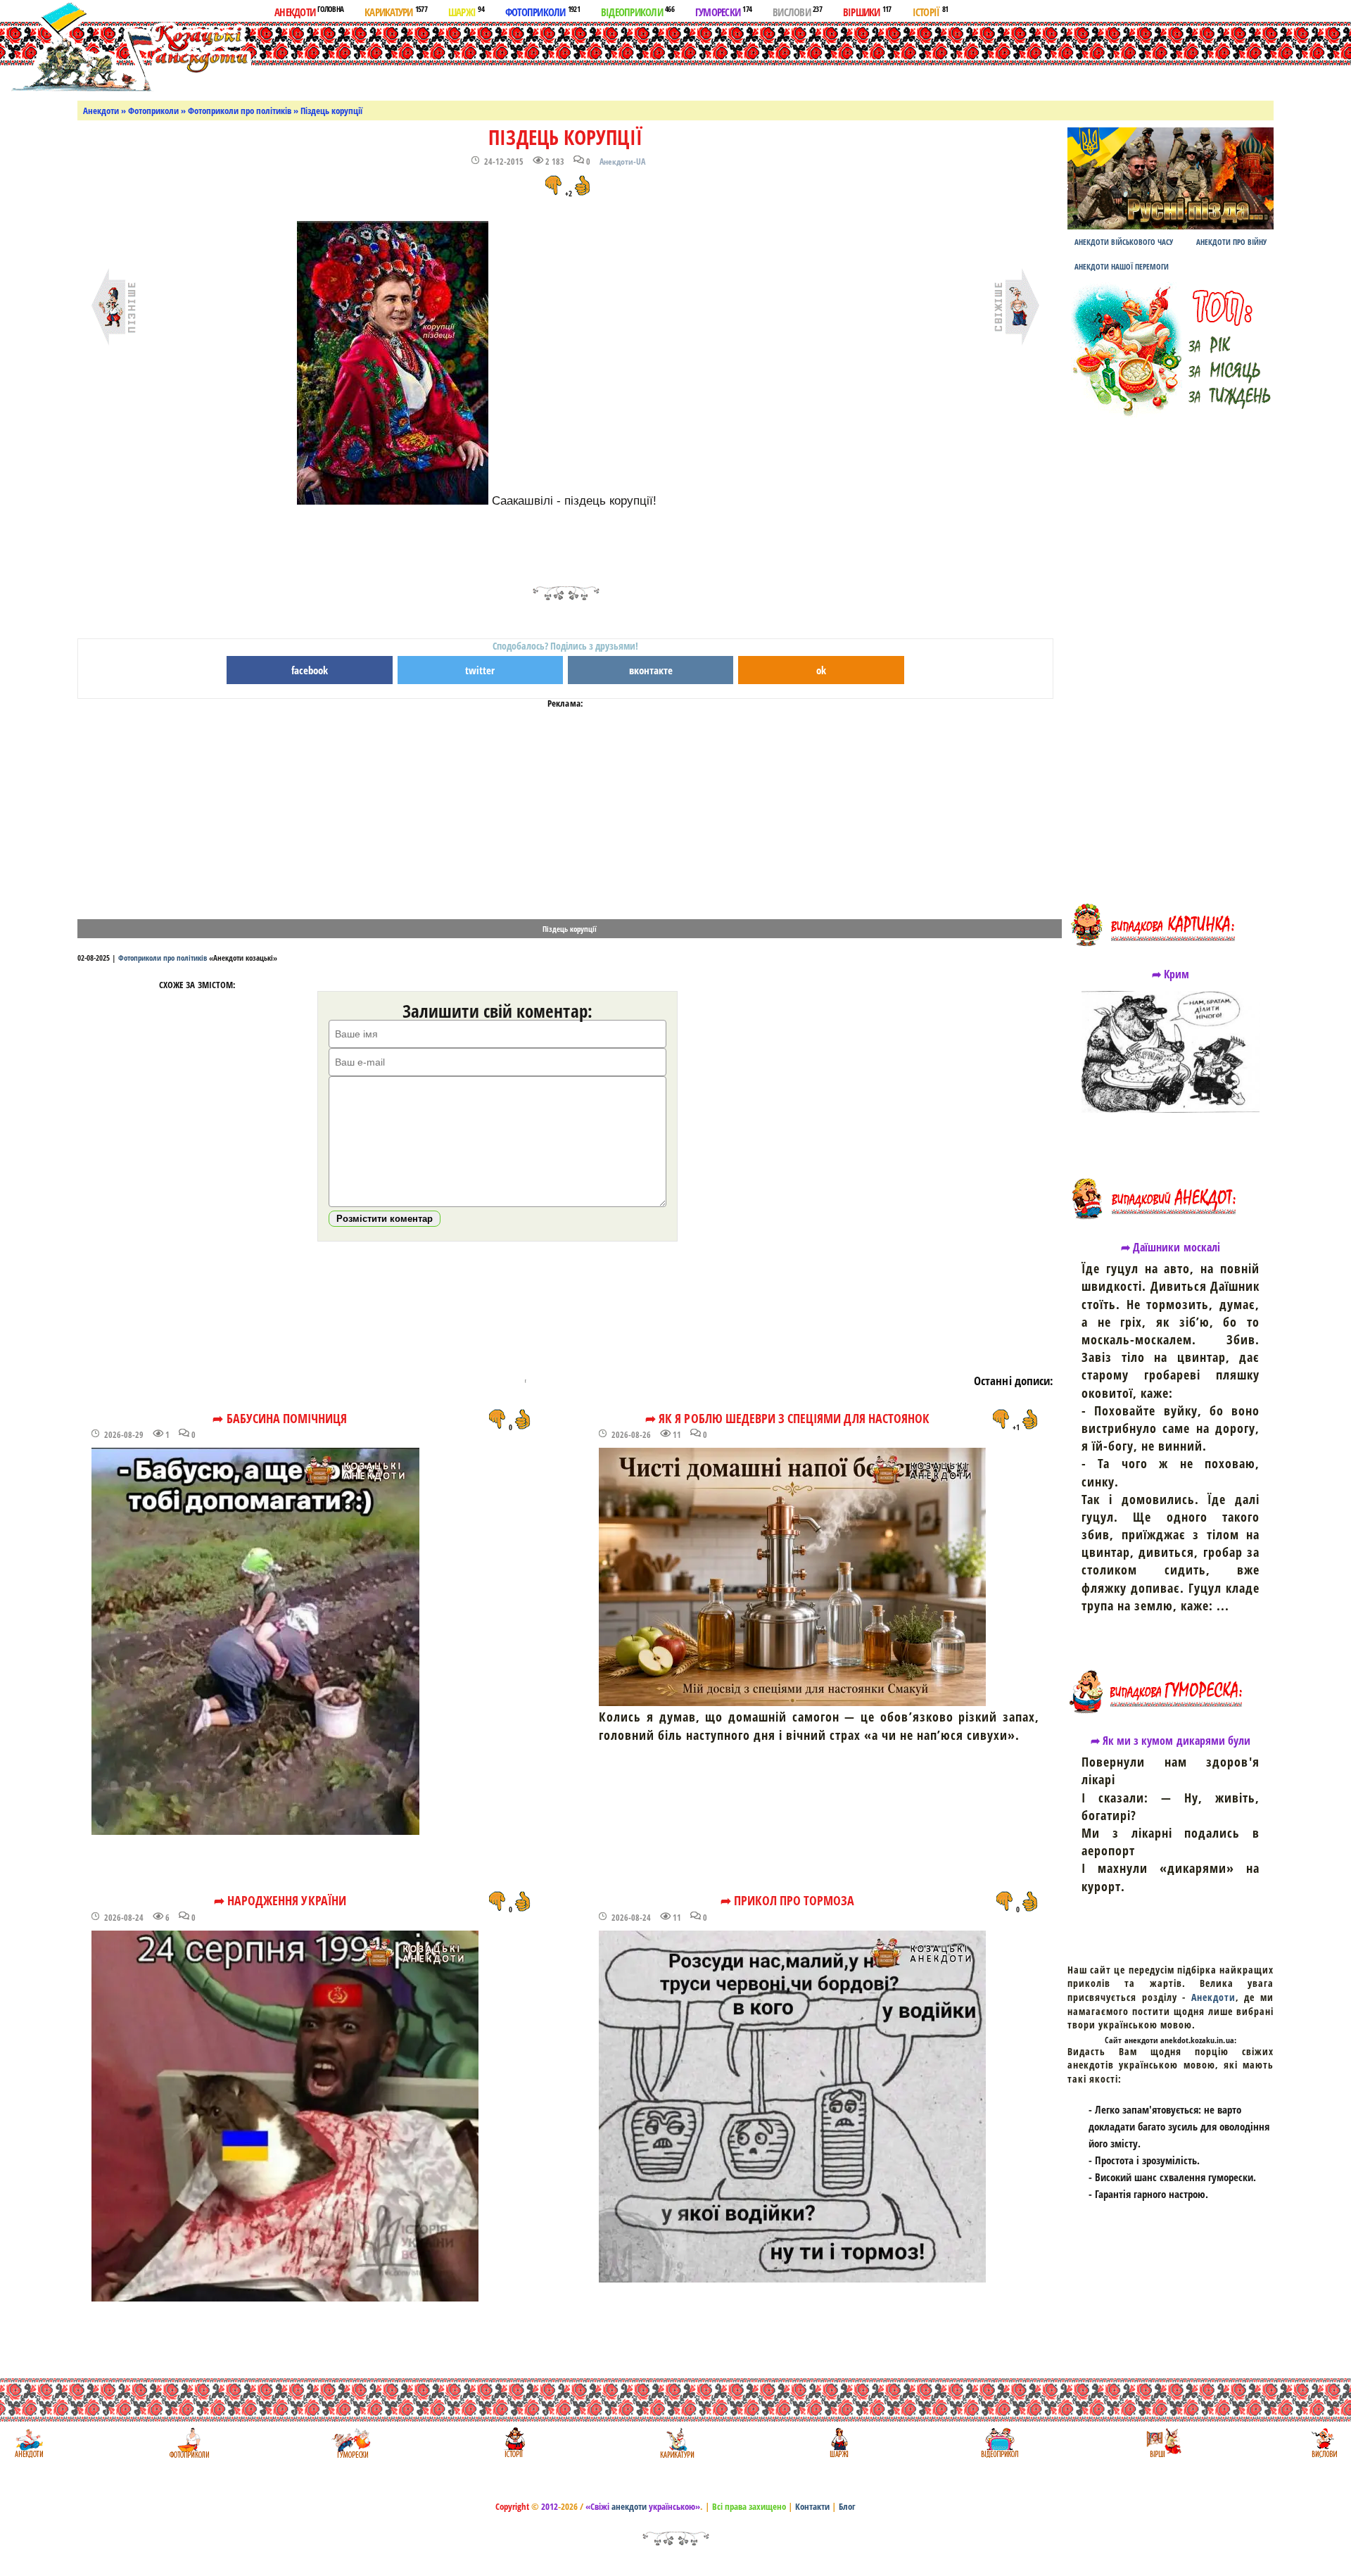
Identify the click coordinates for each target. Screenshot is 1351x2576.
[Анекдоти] (129, 48)
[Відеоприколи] (1000, 2443)
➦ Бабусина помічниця (280, 1418)
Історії (931, 11)
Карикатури (396, 11)
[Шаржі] (838, 2443)
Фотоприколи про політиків (240, 111)
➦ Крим (1171, 974)
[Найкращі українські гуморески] (351, 2443)
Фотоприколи (543, 11)
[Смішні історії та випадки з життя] (513, 2443)
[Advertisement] (692, 58)
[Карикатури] (676, 2443)
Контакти (812, 2506)
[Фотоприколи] (189, 2443)
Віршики (867, 11)
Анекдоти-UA (622, 162)
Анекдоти (309, 11)
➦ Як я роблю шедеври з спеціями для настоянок (787, 1418)
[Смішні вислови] (1324, 2443)
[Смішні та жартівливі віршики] (1162, 2443)
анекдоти (629, 2506)
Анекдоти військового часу (1124, 242)
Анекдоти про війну (1231, 242)
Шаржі (466, 11)
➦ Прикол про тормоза (788, 1900)
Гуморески (723, 11)
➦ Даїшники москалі (1171, 1247)
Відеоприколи (638, 11)
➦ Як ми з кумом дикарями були (1171, 1741)
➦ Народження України (280, 1900)
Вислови (797, 11)
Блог (847, 2506)
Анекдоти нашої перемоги (1122, 266)
